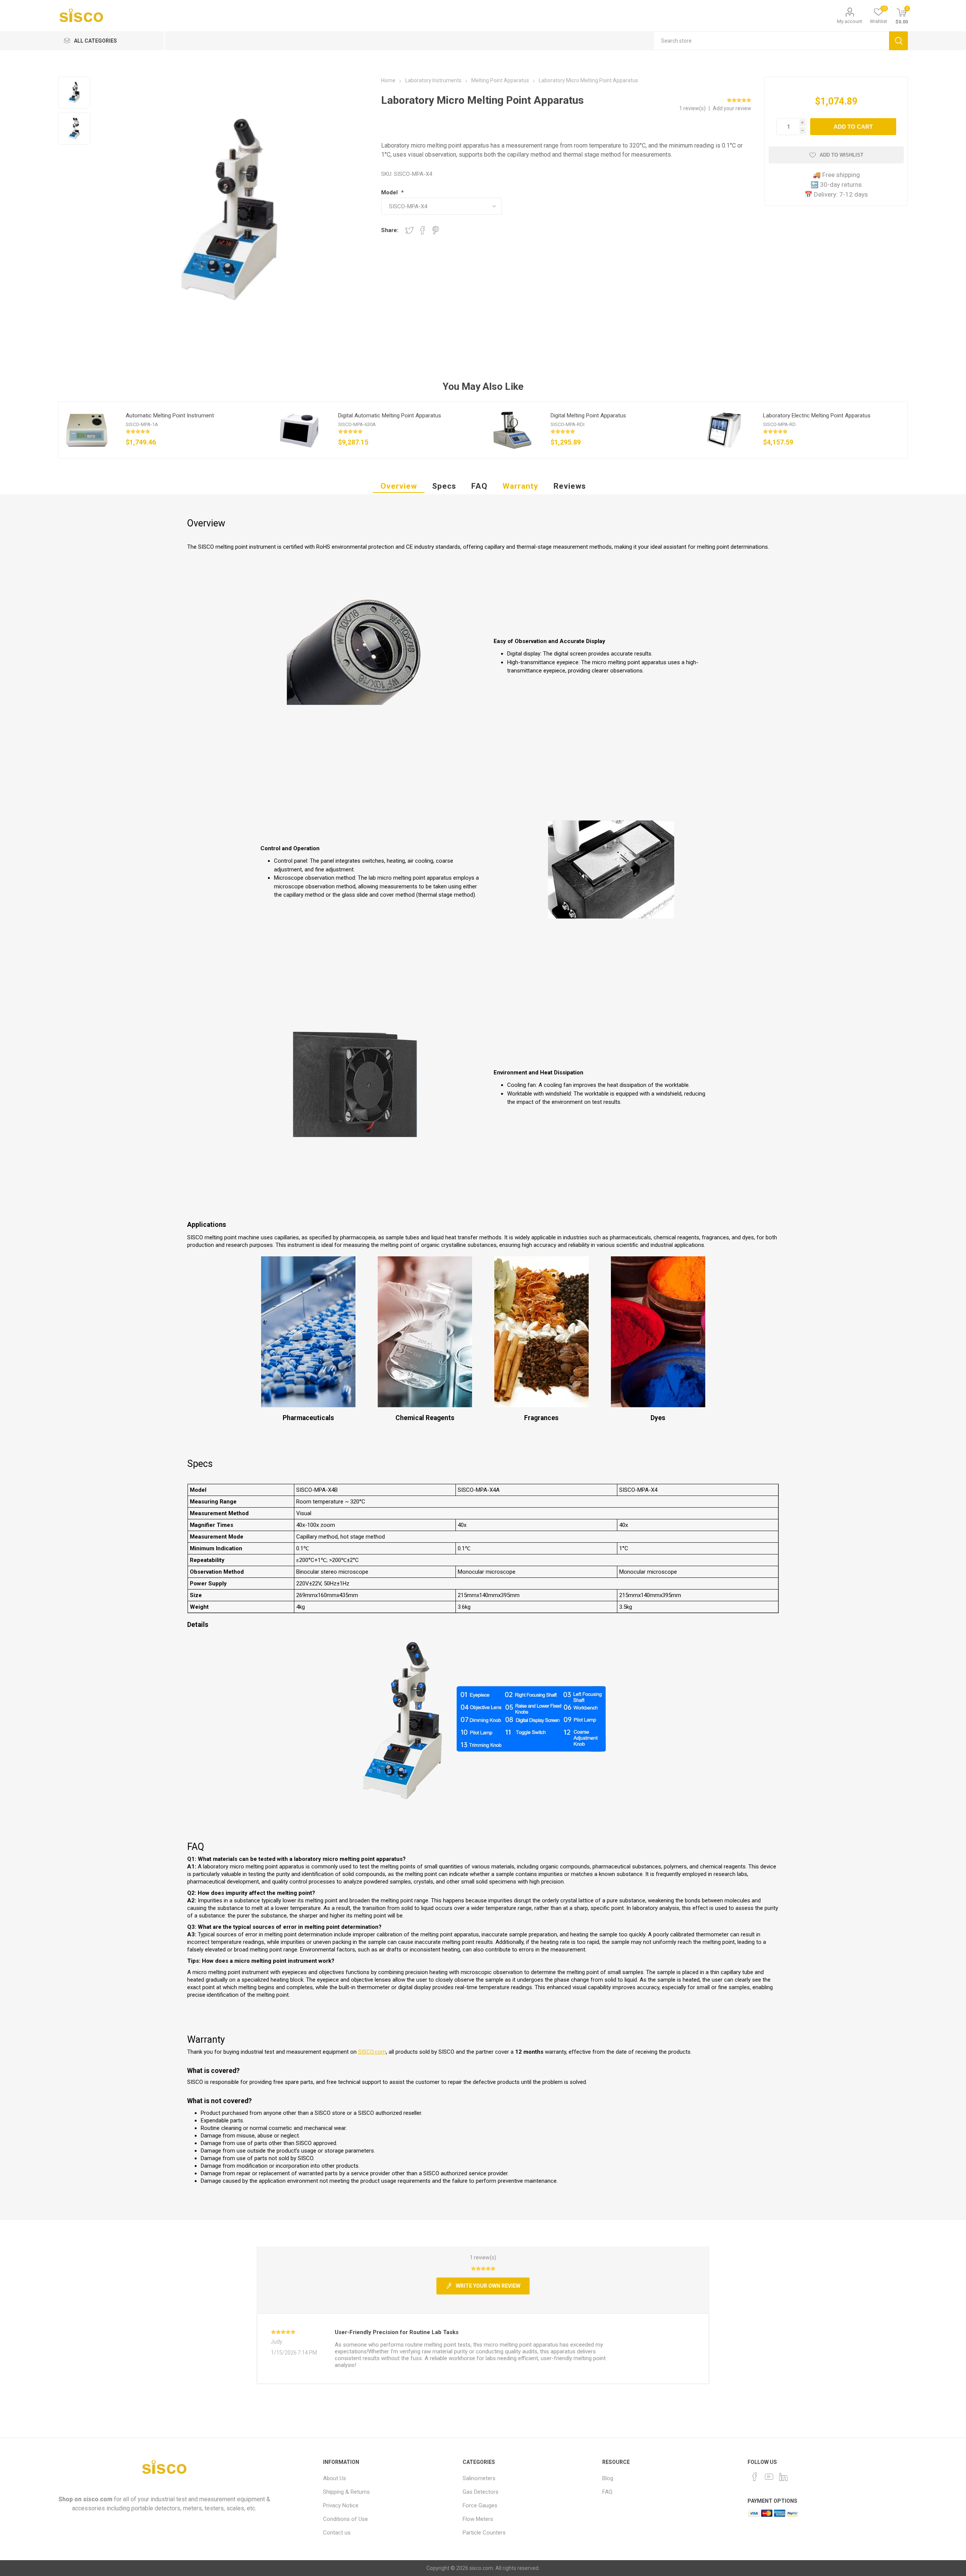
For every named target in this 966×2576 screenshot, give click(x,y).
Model (390, 192)
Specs (444, 486)
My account (850, 21)
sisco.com (98, 2499)
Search (898, 41)
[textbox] (771, 41)
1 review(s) (693, 108)
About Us (335, 2478)
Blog (608, 2478)
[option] (165, 430)
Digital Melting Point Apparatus (588, 415)
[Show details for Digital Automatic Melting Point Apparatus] (299, 430)
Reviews (570, 486)
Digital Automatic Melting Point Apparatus (390, 415)
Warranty (521, 486)
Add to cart (853, 127)
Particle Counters (484, 2533)
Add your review (732, 108)
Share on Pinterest (436, 230)
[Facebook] (755, 2477)
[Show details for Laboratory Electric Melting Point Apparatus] (724, 430)
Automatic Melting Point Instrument (170, 415)
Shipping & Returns (346, 2492)
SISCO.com (372, 2052)
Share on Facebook (423, 230)
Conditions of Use (345, 2519)
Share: (390, 230)
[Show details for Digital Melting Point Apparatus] (512, 430)
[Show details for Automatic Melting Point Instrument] (87, 430)
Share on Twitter (409, 230)
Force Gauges (480, 2505)
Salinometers (479, 2478)
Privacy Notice (341, 2505)
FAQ (479, 486)
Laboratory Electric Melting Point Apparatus (817, 415)
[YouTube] (769, 2477)
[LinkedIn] (783, 2477)
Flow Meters (478, 2519)
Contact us (337, 2533)
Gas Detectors (481, 2492)
